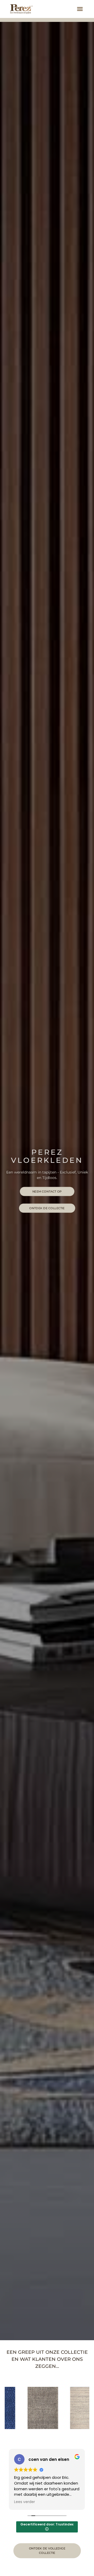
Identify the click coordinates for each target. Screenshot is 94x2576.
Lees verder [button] (25, 2502)
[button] (80, 9)
